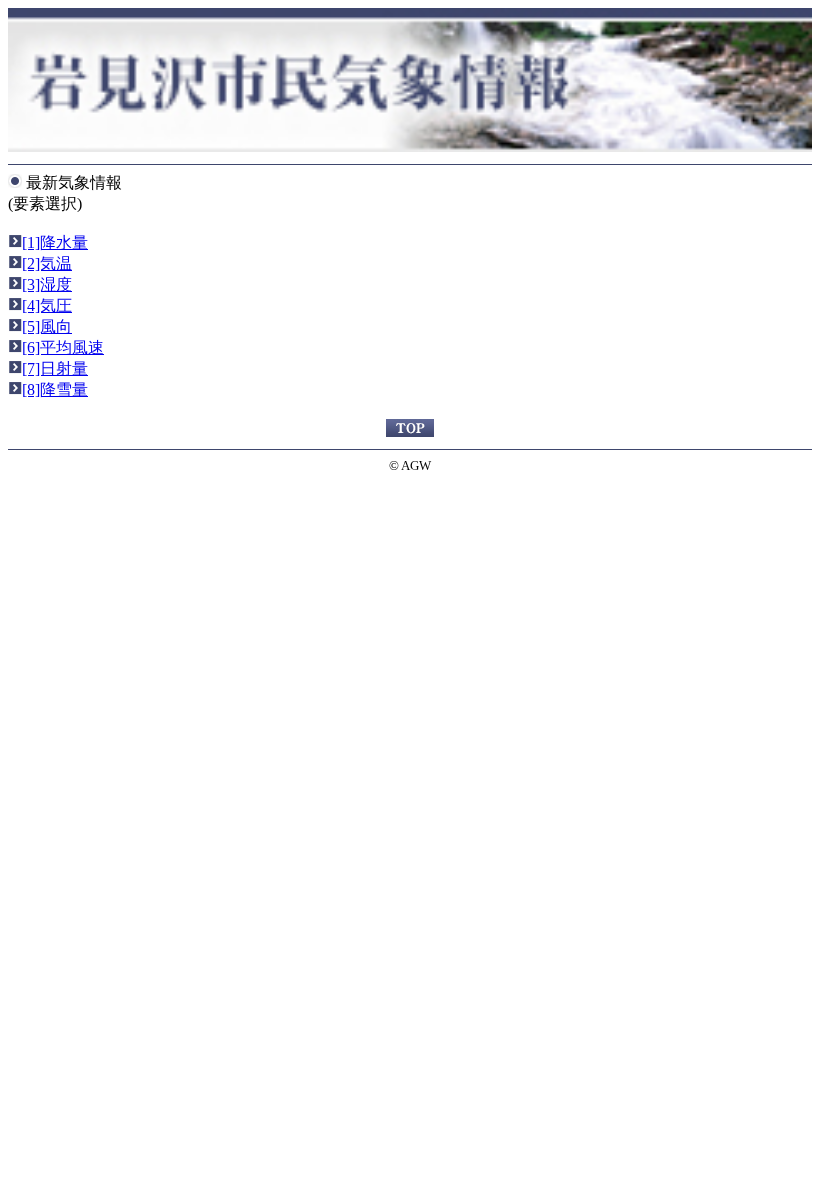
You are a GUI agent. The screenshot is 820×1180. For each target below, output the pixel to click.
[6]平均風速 (63, 347)
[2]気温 (47, 263)
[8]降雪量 (55, 389)
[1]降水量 (55, 242)
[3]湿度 (47, 284)
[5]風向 (47, 326)
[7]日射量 (55, 368)
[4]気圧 (47, 305)
